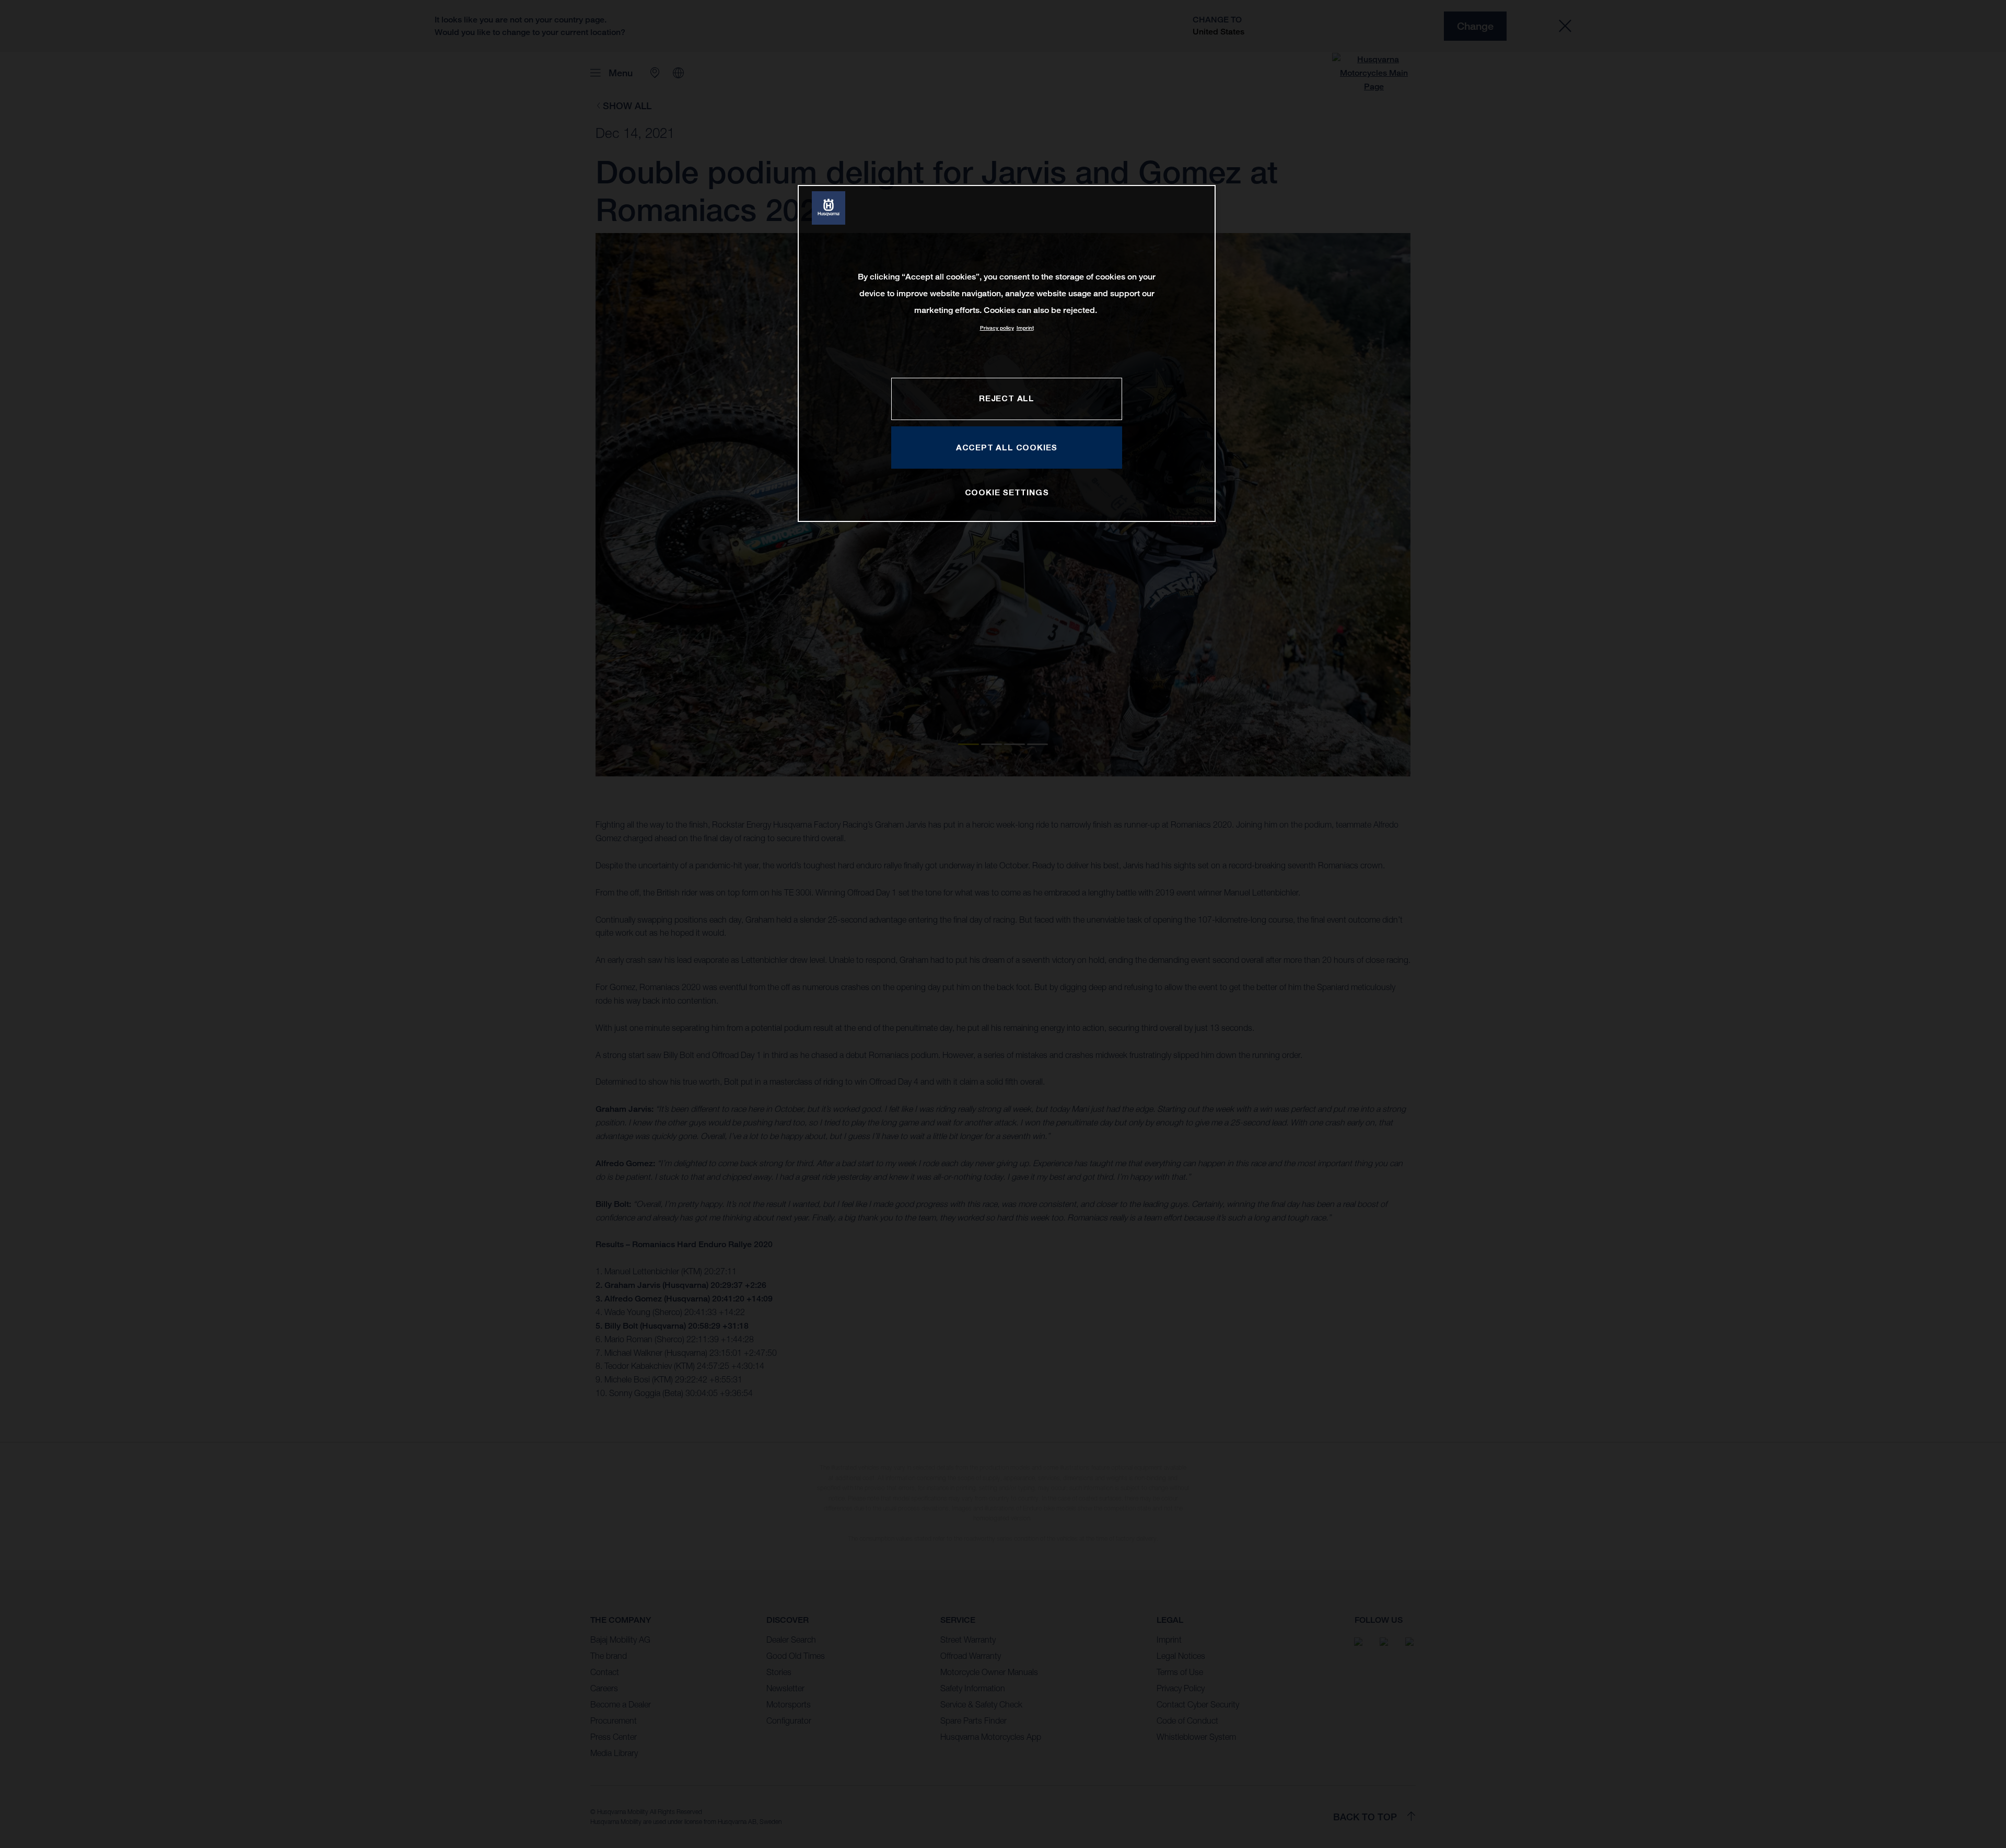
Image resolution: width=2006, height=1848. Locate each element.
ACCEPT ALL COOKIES (1007, 447)
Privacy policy (997, 328)
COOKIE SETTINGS (1007, 492)
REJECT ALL (1007, 398)
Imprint (1025, 328)
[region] (1007, 353)
